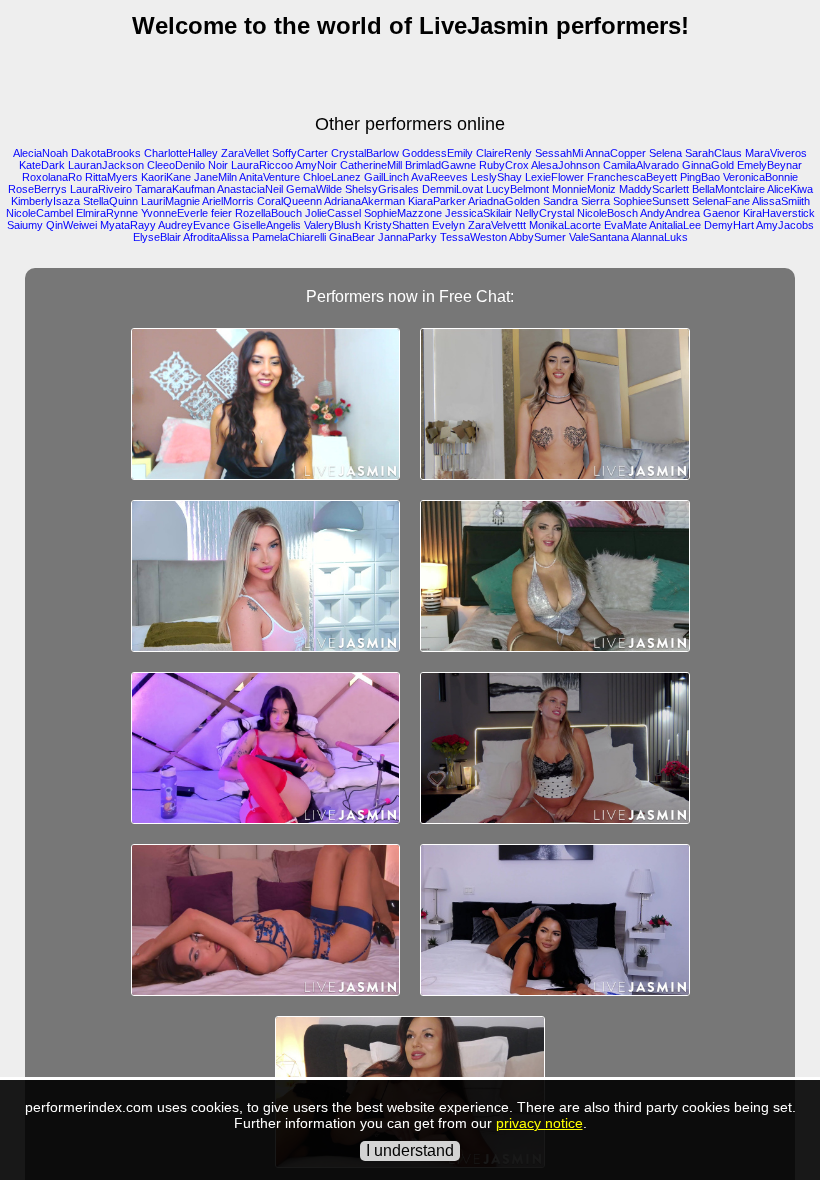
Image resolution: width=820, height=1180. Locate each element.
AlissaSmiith (781, 201)
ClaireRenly (504, 153)
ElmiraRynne (107, 213)
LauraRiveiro (101, 189)
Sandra (560, 201)
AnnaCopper (615, 153)
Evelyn (448, 225)
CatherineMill (371, 165)
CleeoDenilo (176, 165)
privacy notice (539, 1123)
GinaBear (352, 237)
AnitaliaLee (675, 225)
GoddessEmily (437, 153)
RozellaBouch (268, 213)
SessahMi (559, 153)
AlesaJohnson (565, 165)
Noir (218, 165)
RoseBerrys (37, 189)
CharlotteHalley (181, 153)
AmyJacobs (785, 225)
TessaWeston (473, 237)
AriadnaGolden (504, 201)
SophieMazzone (403, 213)
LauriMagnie (170, 201)
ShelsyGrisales (382, 189)
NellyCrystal (544, 213)
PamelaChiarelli (289, 237)
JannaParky (407, 237)
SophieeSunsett (651, 201)
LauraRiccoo (262, 165)
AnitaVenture (269, 177)
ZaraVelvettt (497, 225)
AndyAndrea (670, 213)
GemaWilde (314, 189)
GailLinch (386, 177)
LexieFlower (554, 177)
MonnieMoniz (584, 189)
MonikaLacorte (565, 225)
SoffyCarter (300, 153)
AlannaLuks (659, 237)
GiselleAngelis (267, 225)
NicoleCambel (39, 213)
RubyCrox (504, 165)
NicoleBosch (607, 213)
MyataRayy (128, 225)
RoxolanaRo (52, 177)
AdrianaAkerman (364, 201)
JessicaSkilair (478, 213)
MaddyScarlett (654, 189)
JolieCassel (333, 213)
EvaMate (625, 225)
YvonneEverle (174, 213)
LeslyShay (496, 177)
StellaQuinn (110, 201)
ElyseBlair (157, 237)
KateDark (42, 165)
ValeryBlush (332, 225)
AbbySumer (537, 237)
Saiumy (25, 225)
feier (221, 213)
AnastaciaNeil (250, 189)
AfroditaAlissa (216, 237)
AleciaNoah (40, 153)
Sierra (595, 201)
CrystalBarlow (365, 153)
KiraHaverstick (779, 213)
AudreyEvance (194, 225)
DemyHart (729, 225)
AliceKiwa (790, 189)
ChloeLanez (332, 177)
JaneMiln (215, 177)
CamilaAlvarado (641, 165)
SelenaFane (721, 201)
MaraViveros (776, 153)
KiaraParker (437, 201)
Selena (665, 153)
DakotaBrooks (106, 153)
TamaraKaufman (175, 189)
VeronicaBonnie (760, 177)
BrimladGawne (440, 165)
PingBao (700, 177)
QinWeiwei (71, 225)
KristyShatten (396, 225)
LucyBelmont (517, 189)
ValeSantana (599, 237)
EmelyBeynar (769, 165)
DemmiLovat (452, 189)
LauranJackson (106, 165)
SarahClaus (713, 153)
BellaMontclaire (728, 189)
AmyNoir (316, 165)
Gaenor (721, 213)
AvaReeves (439, 177)
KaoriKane (166, 177)
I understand (410, 1150)
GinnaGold (708, 165)
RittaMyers (111, 177)
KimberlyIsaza (45, 201)
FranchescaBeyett (632, 177)
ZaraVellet (245, 153)
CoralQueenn (289, 201)
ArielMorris (228, 201)
